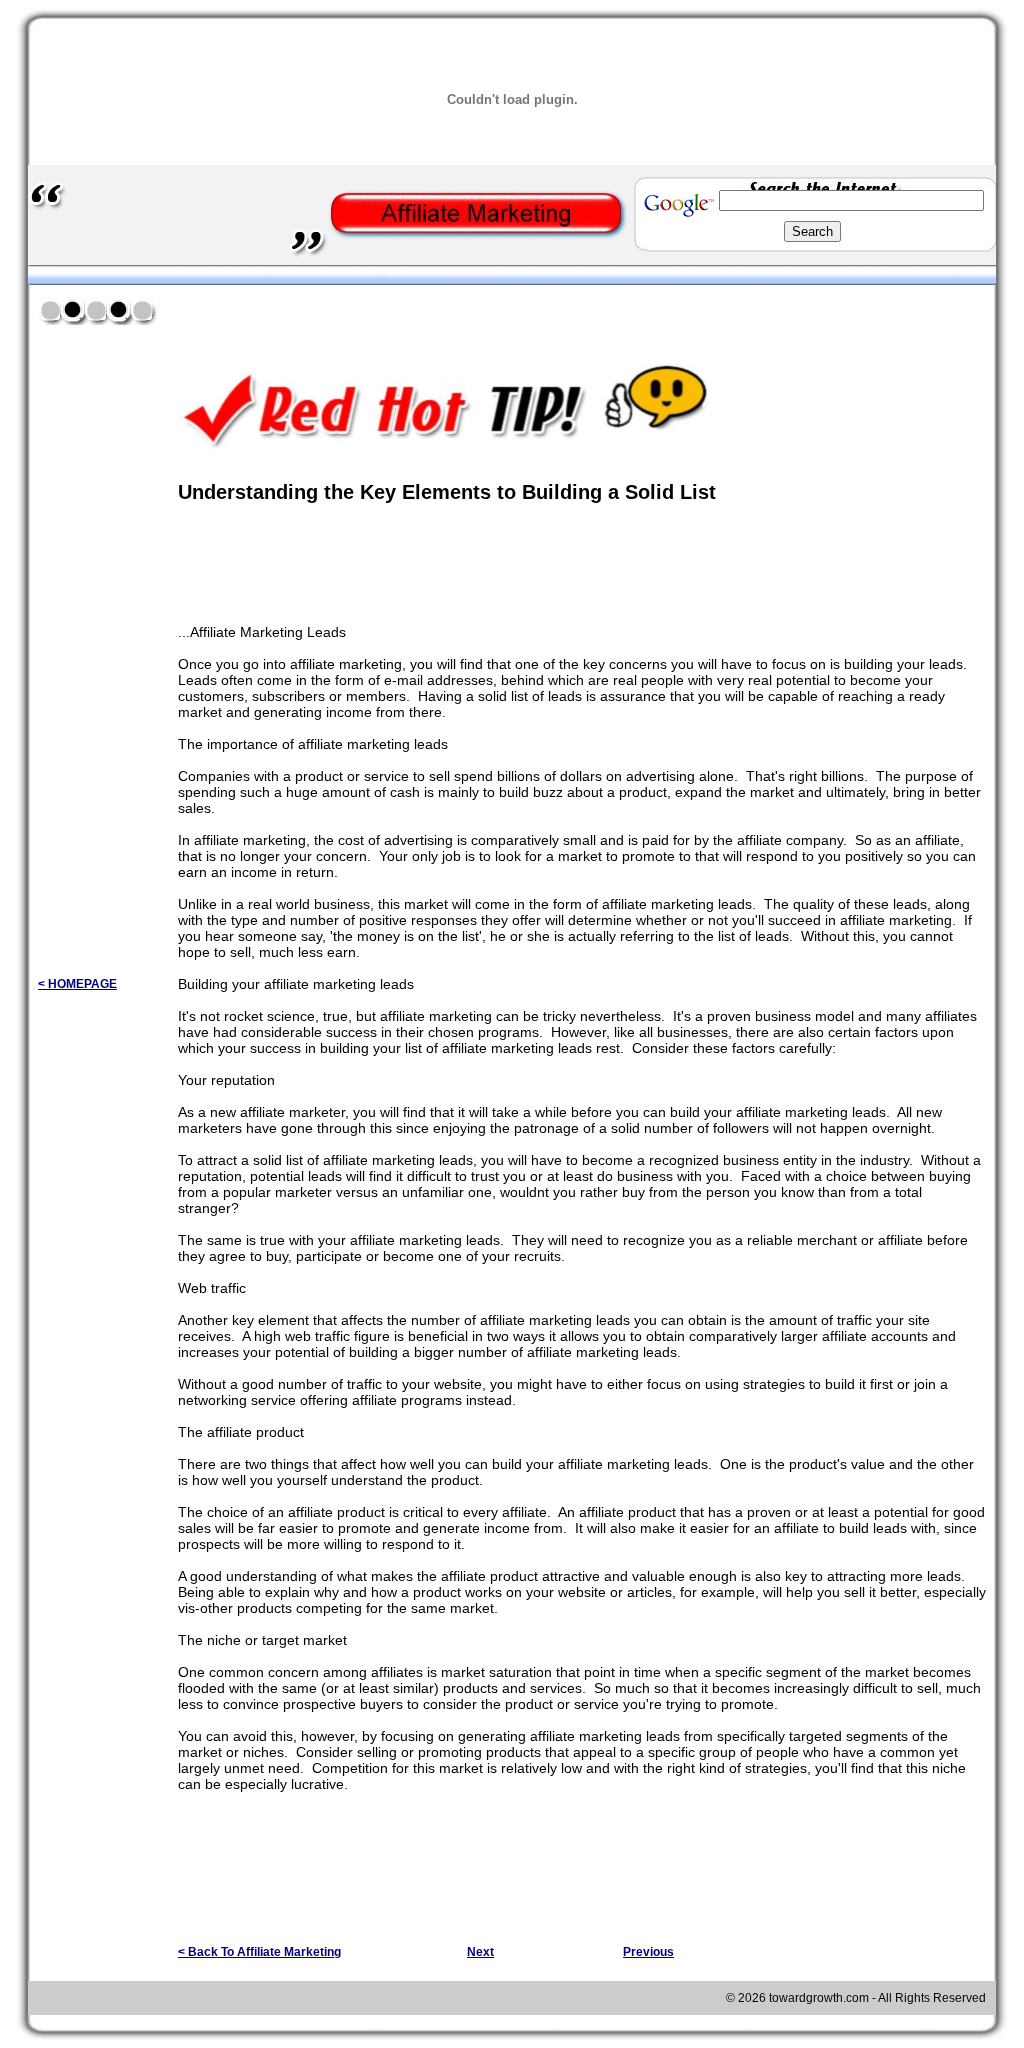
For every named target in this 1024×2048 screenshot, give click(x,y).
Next (480, 1952)
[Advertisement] (412, 308)
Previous (648, 1952)
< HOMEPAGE (77, 984)
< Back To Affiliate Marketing (259, 1952)
